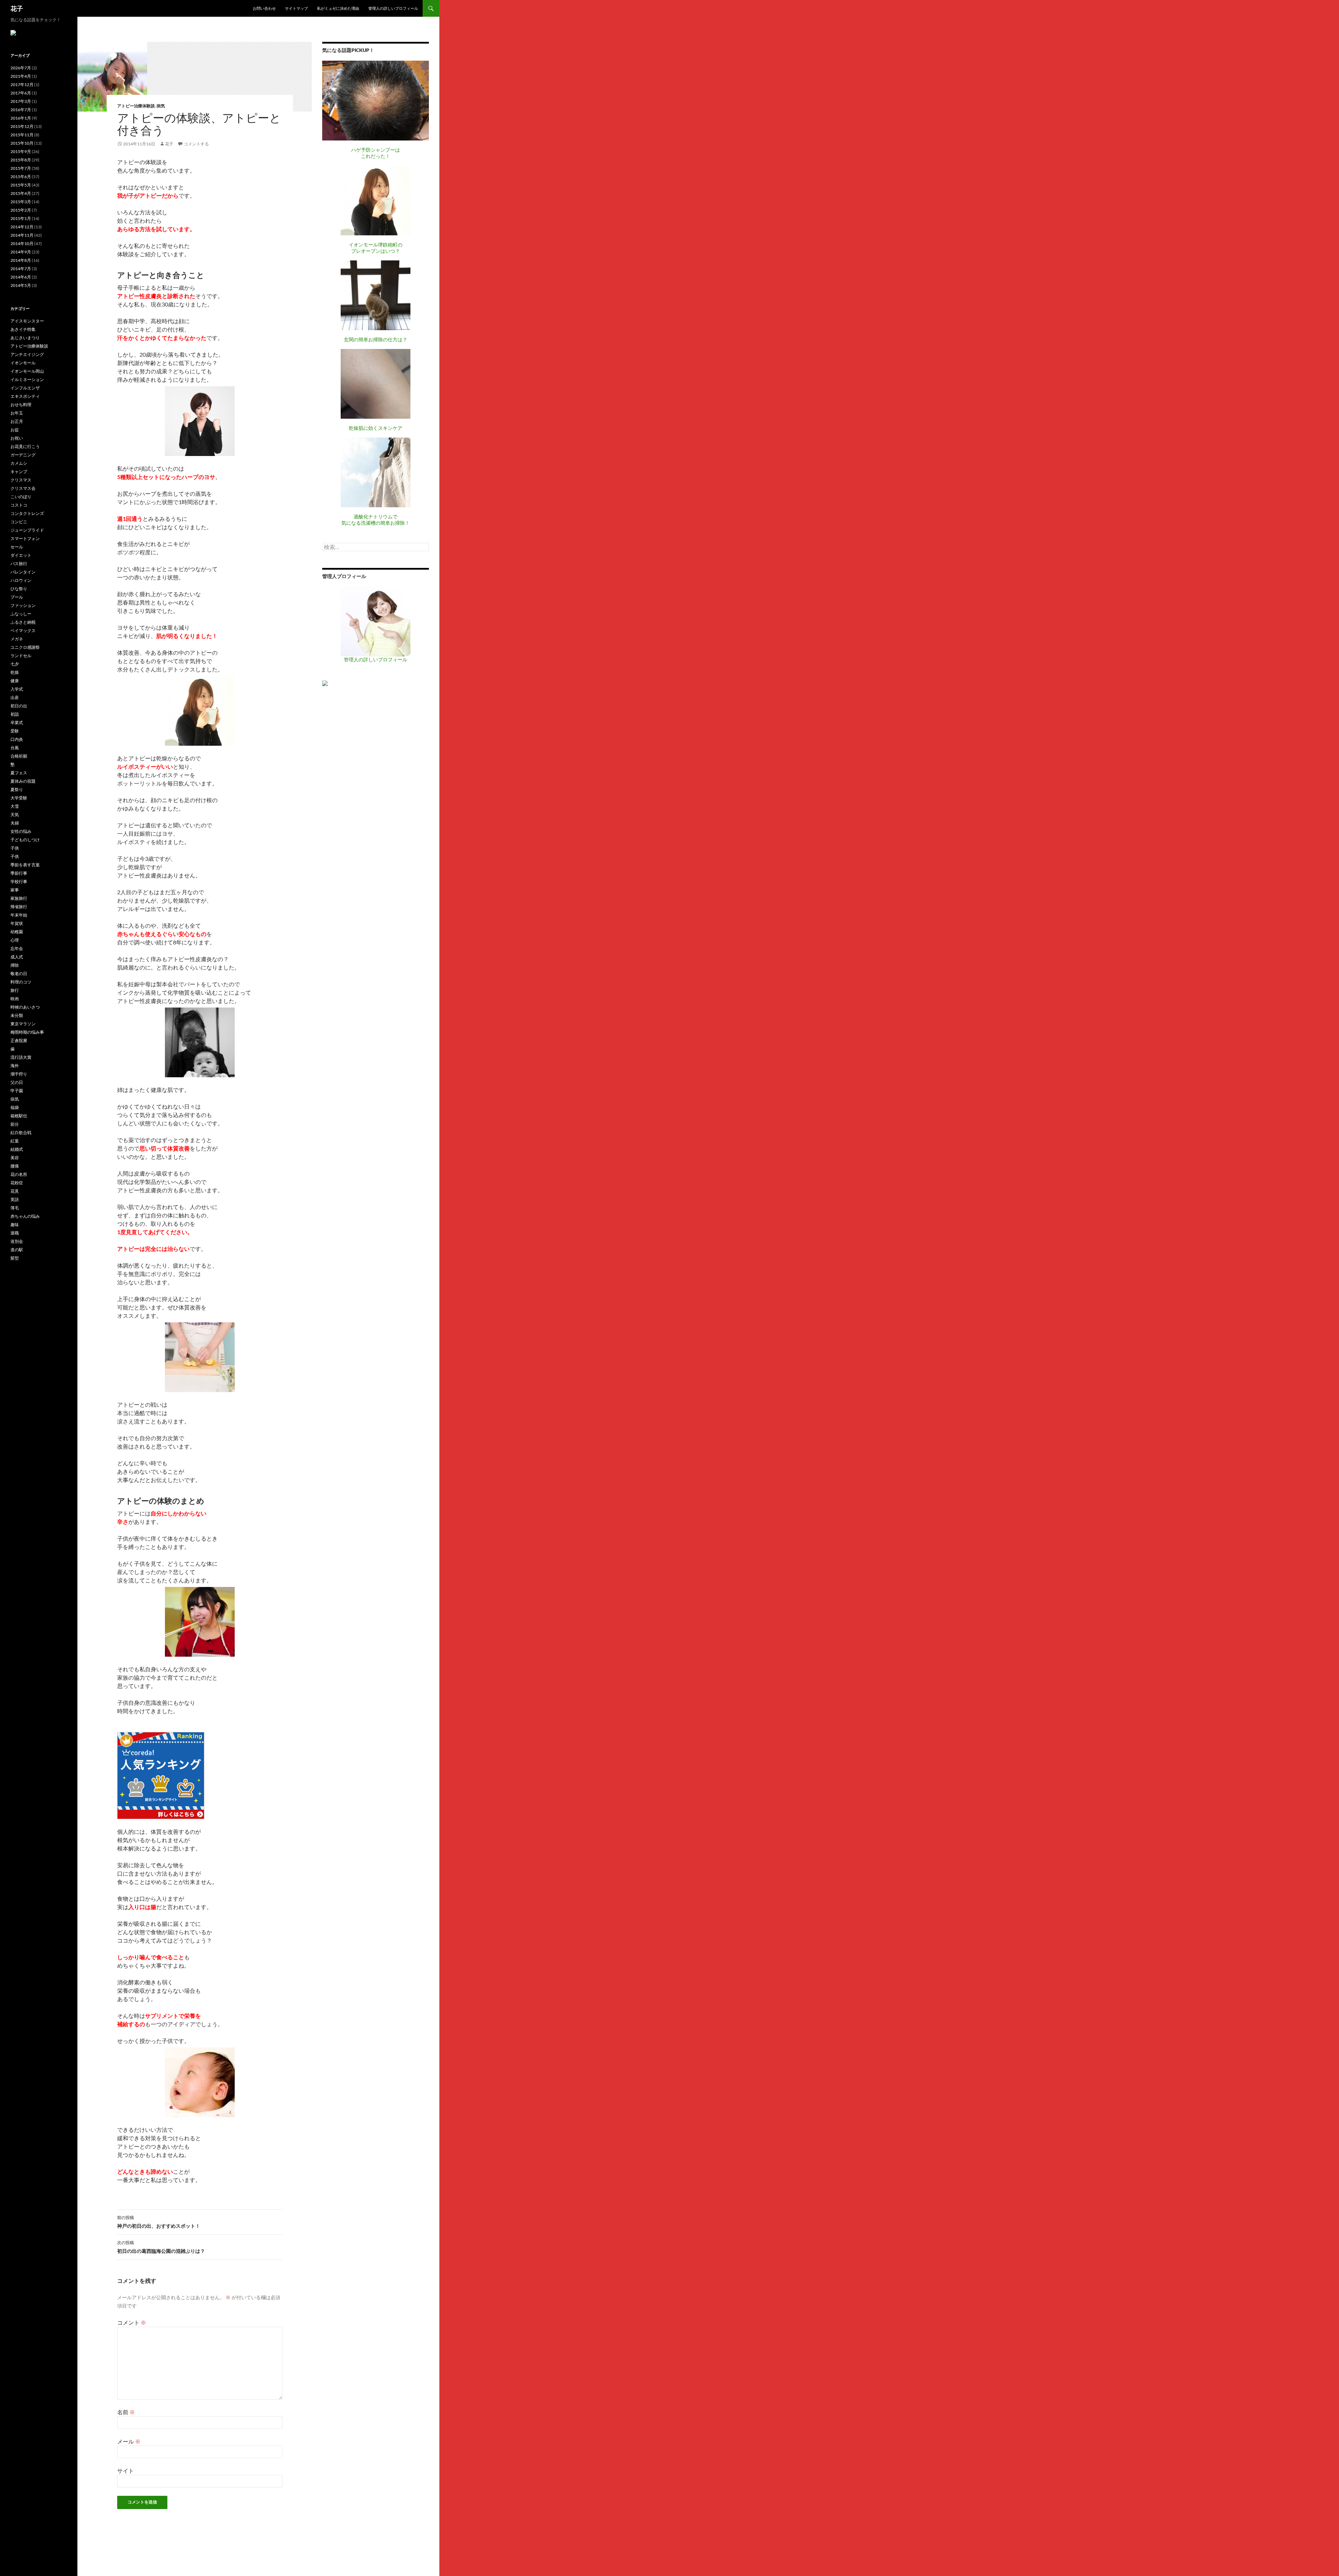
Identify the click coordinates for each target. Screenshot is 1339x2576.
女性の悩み (21, 831)
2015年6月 (21, 177)
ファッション (23, 605)
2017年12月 (22, 85)
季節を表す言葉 (25, 865)
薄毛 (15, 1208)
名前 (126, 2412)
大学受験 (19, 798)
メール (129, 2441)
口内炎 (17, 739)
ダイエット (21, 555)
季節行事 (19, 873)
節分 (15, 1124)
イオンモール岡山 (27, 371)
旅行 (15, 990)
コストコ (19, 505)
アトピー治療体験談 (136, 106)
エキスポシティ (25, 396)
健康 (15, 681)
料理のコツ (21, 982)
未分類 (17, 1015)
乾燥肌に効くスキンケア (376, 428)
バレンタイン (23, 572)
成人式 (17, 957)
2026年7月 (21, 68)
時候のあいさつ (25, 1007)
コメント (132, 2322)
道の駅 (17, 1250)
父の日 (17, 1082)
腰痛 (15, 1166)
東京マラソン (23, 1024)
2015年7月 (21, 168)
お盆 (15, 430)
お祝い (17, 438)
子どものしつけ (25, 840)
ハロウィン (21, 580)
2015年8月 (21, 160)
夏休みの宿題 (23, 781)
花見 (15, 1191)
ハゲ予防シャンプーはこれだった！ (376, 153)
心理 (15, 940)
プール (17, 597)
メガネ (17, 639)
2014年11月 (22, 235)
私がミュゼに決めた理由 (338, 8)
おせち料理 (21, 405)
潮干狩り (19, 1074)
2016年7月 (21, 110)
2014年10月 (22, 244)
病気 (161, 106)
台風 (15, 748)
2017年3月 (21, 101)
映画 (15, 999)
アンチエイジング (27, 354)
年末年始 (19, 915)
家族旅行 (19, 898)
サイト (126, 2471)
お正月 (17, 421)
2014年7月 (21, 269)
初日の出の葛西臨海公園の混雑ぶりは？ (161, 2247)
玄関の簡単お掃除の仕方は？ (376, 339)
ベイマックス (23, 630)
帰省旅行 (19, 907)
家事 (15, 890)
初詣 (15, 714)
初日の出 (19, 706)
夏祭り (17, 789)
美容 (15, 1158)
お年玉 (17, 413)
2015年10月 (22, 143)
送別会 (17, 1241)
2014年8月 (21, 260)
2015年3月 (21, 202)
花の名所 (19, 1174)
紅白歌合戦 (21, 1133)
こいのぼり (21, 497)
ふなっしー (21, 614)
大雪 (15, 806)
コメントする (196, 144)
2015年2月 (21, 210)
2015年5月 (21, 185)
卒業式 (17, 723)
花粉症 (17, 1183)
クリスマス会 (23, 488)
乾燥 (15, 672)
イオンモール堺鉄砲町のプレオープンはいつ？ (376, 248)
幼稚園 (17, 932)
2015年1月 (21, 218)
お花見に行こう (25, 446)
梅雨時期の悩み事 (27, 1032)
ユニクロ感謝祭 (25, 647)
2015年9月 (21, 151)
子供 (15, 848)
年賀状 (17, 923)
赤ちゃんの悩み (25, 1216)
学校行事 (19, 882)
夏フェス (19, 773)
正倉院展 (19, 1040)
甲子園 (17, 1091)
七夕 (15, 664)
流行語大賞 (21, 1057)
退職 (15, 1233)
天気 (15, 815)
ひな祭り (19, 589)
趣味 (15, 1225)
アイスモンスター (27, 321)
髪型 (15, 1258)
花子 (17, 8)
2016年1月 (21, 118)
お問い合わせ (264, 8)
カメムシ (19, 463)
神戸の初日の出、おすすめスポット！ (159, 2222)
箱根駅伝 (19, 1116)
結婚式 (17, 1149)
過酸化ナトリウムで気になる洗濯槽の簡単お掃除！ (376, 520)
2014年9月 (21, 252)
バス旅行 (19, 564)
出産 (15, 697)
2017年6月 (21, 93)
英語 (15, 1199)
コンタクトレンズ (27, 513)
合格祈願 (19, 756)
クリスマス (21, 480)
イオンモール (23, 363)
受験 (15, 731)
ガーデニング (23, 455)
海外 (15, 1066)
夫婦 (15, 823)
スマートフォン (25, 538)
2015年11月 (22, 135)
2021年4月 (21, 76)
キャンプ (19, 472)
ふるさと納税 (23, 622)
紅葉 (15, 1141)
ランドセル (21, 656)
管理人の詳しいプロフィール (393, 8)
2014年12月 (22, 227)
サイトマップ (296, 8)
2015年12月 (22, 126)
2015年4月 (21, 193)
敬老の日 (19, 974)
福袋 (15, 1107)
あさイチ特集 (23, 329)
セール (17, 547)
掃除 (15, 965)
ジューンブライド (27, 530)
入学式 (17, 689)
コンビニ (19, 522)
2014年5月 (21, 285)
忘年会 (17, 948)
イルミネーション (27, 379)
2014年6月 (21, 277)
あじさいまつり (25, 338)
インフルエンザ (25, 388)
